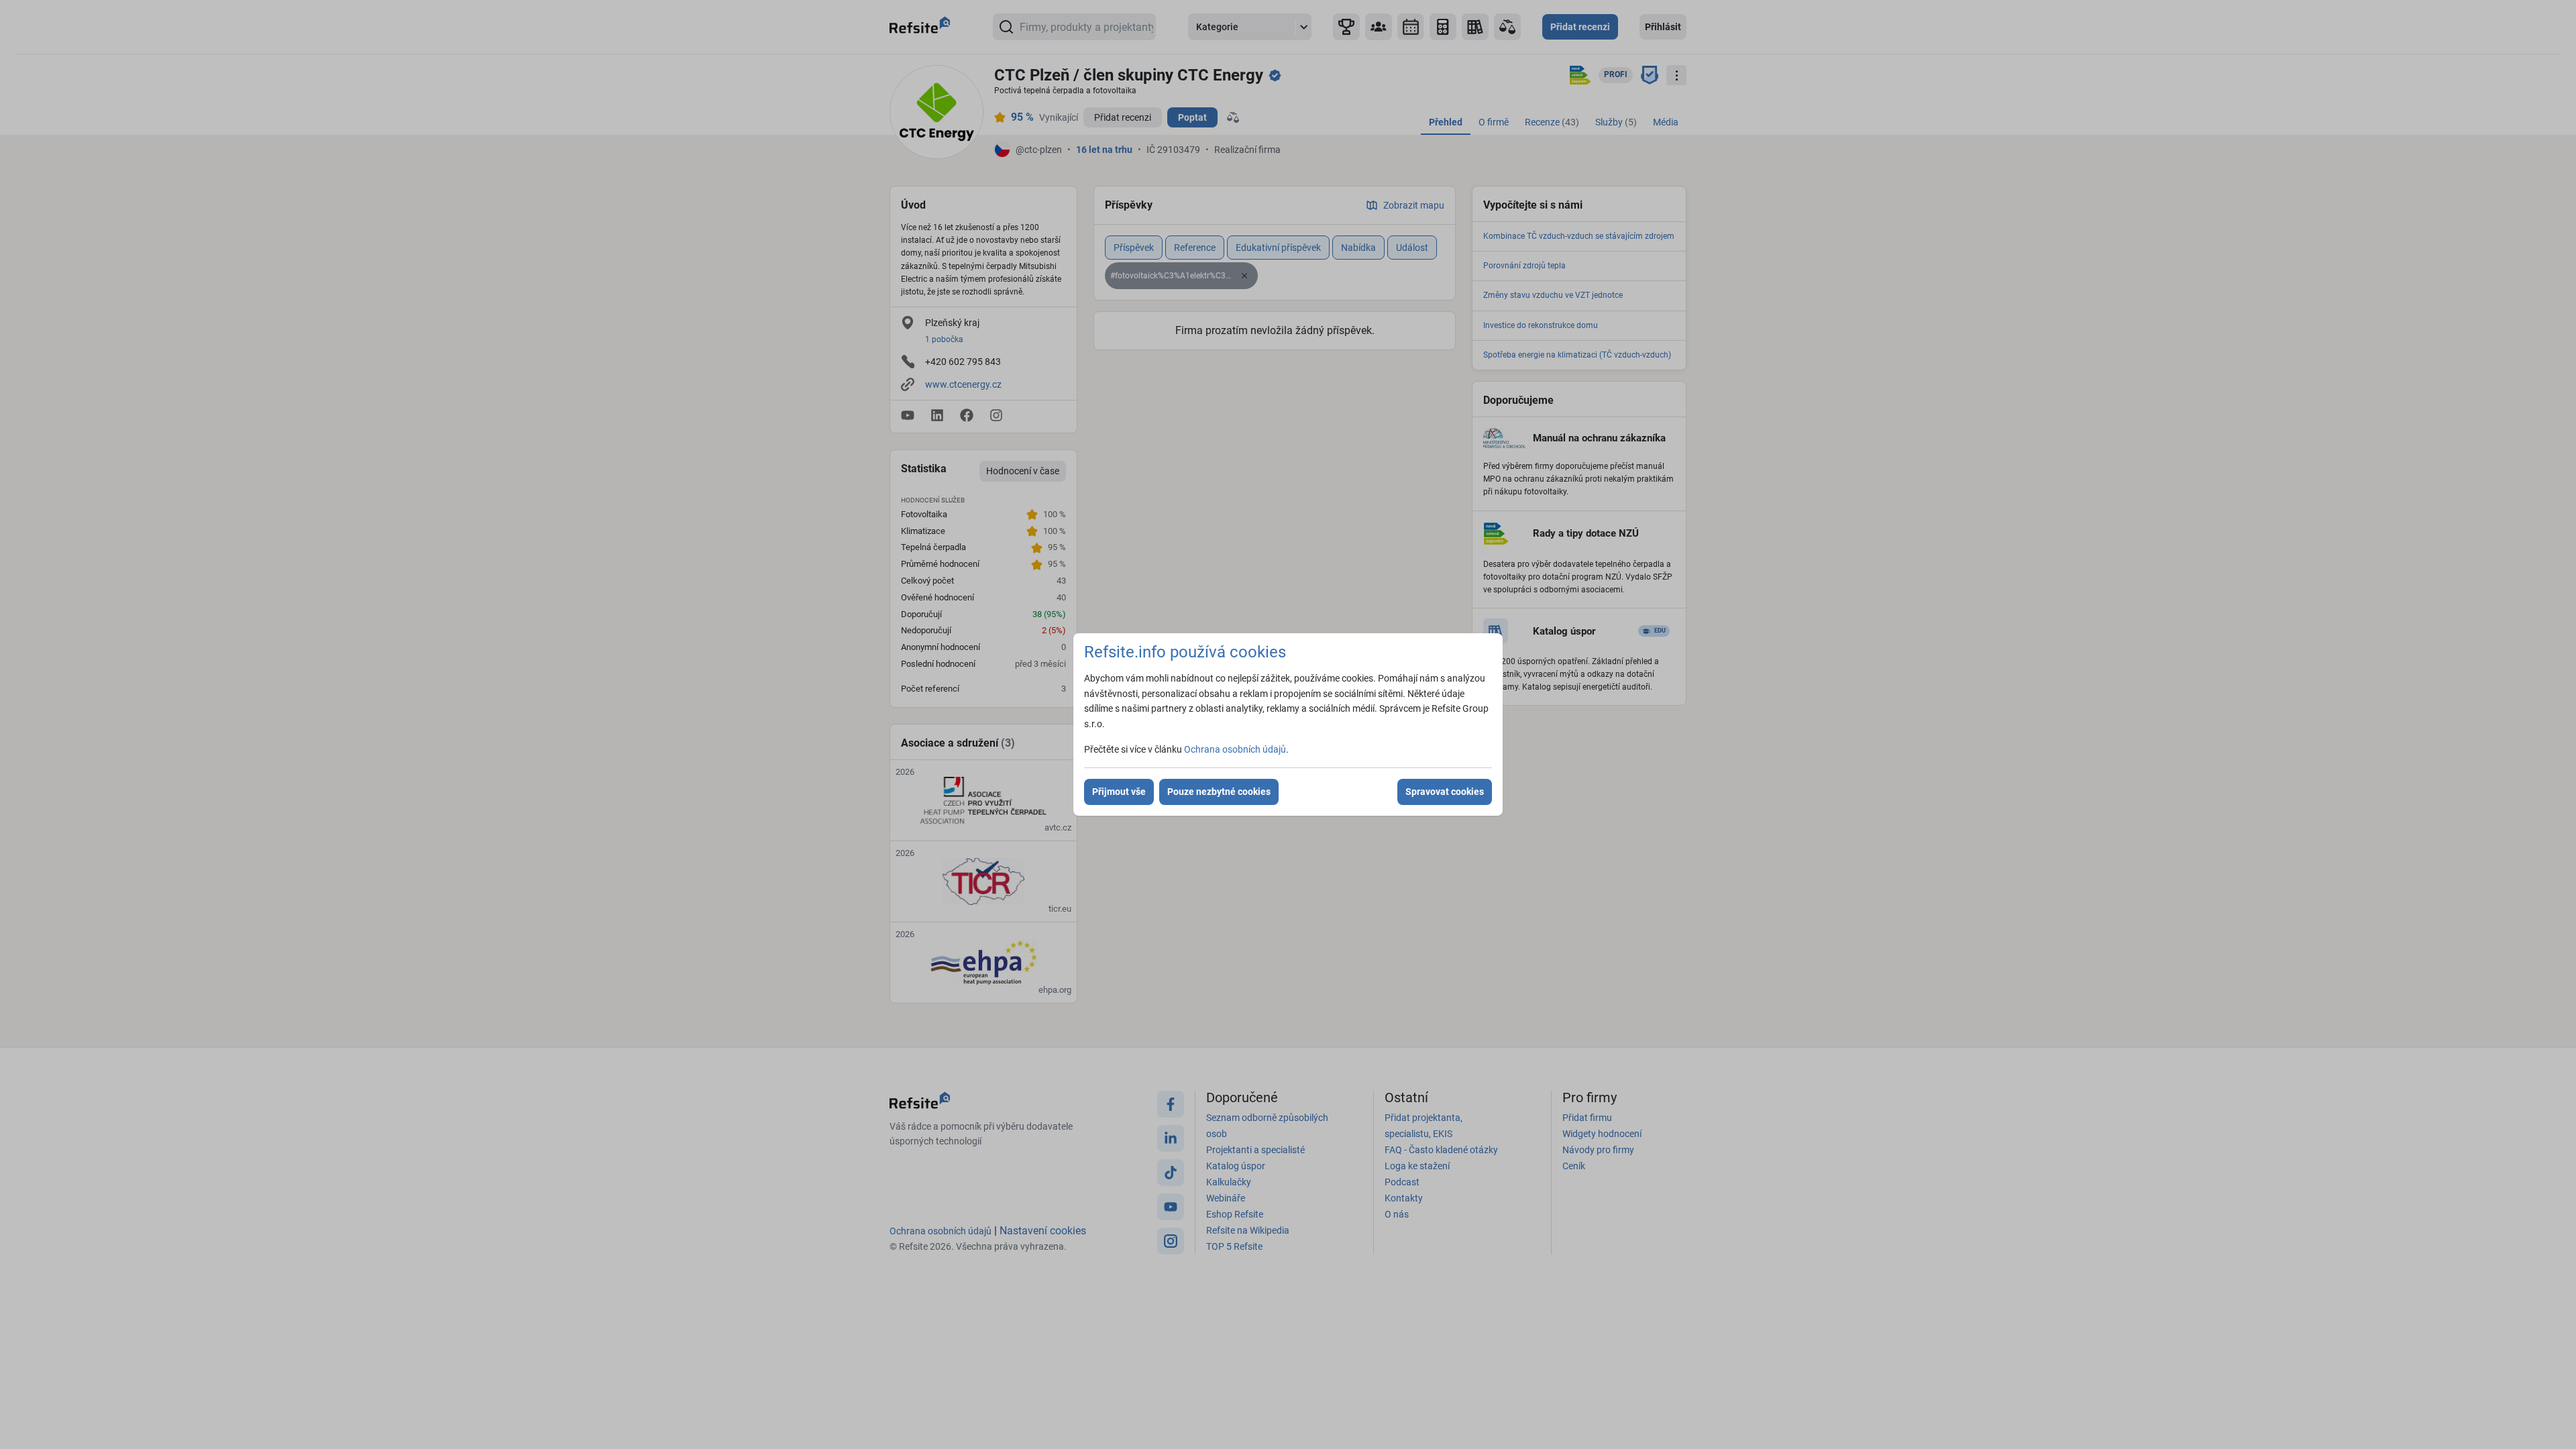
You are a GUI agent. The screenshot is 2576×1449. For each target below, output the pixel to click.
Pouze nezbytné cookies (1219, 792)
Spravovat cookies (1445, 792)
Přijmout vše (1119, 792)
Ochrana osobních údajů (1235, 749)
